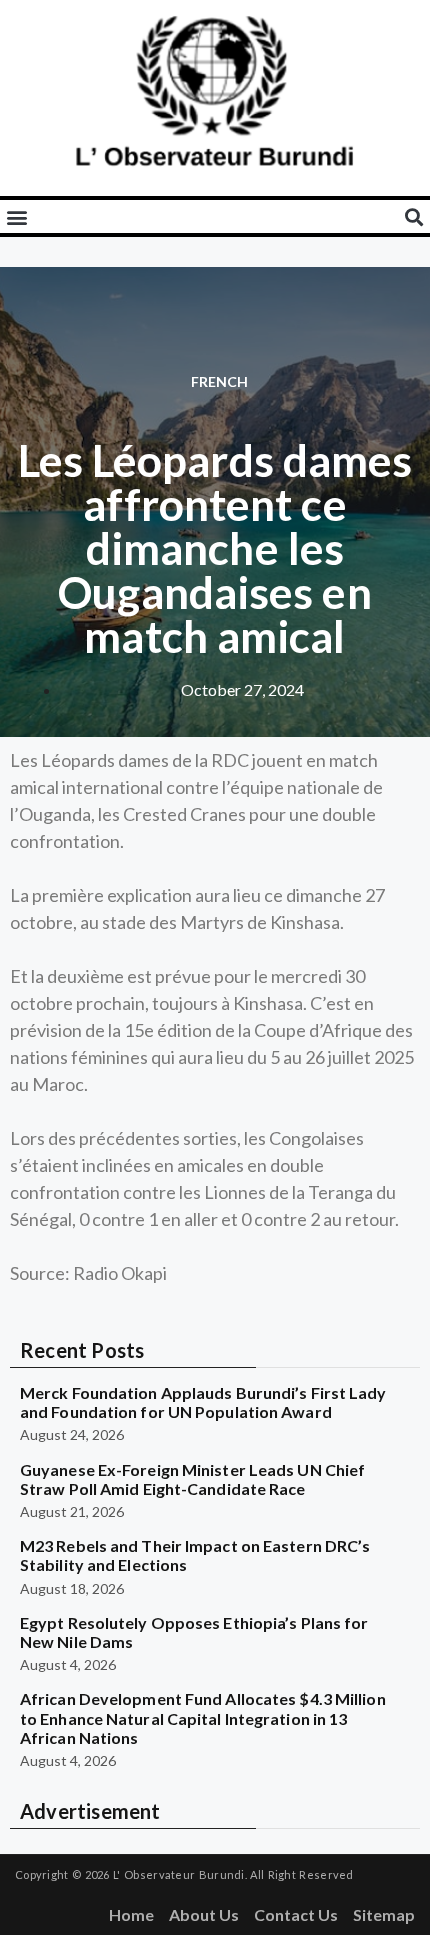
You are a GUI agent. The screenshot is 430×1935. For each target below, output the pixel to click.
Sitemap (384, 1914)
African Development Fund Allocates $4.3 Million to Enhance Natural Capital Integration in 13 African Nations (203, 1717)
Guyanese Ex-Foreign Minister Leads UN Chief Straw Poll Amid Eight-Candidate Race (192, 1479)
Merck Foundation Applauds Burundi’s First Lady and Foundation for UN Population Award (203, 1402)
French (219, 381)
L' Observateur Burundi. (180, 1874)
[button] (16, 216)
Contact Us (296, 1914)
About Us (204, 1914)
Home (131, 1914)
